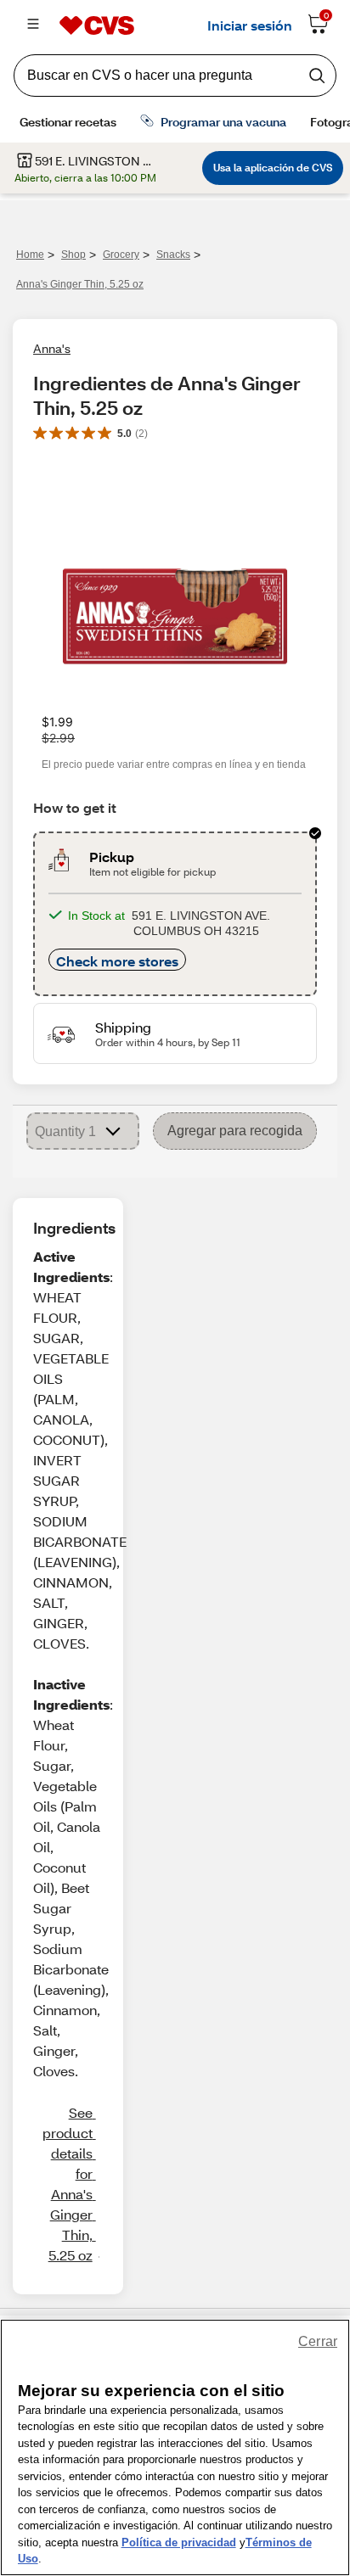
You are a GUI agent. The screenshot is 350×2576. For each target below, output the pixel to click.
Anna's (52, 348)
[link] (67, 2184)
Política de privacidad (179, 2542)
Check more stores (117, 961)
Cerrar (318, 2341)
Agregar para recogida (235, 1131)
